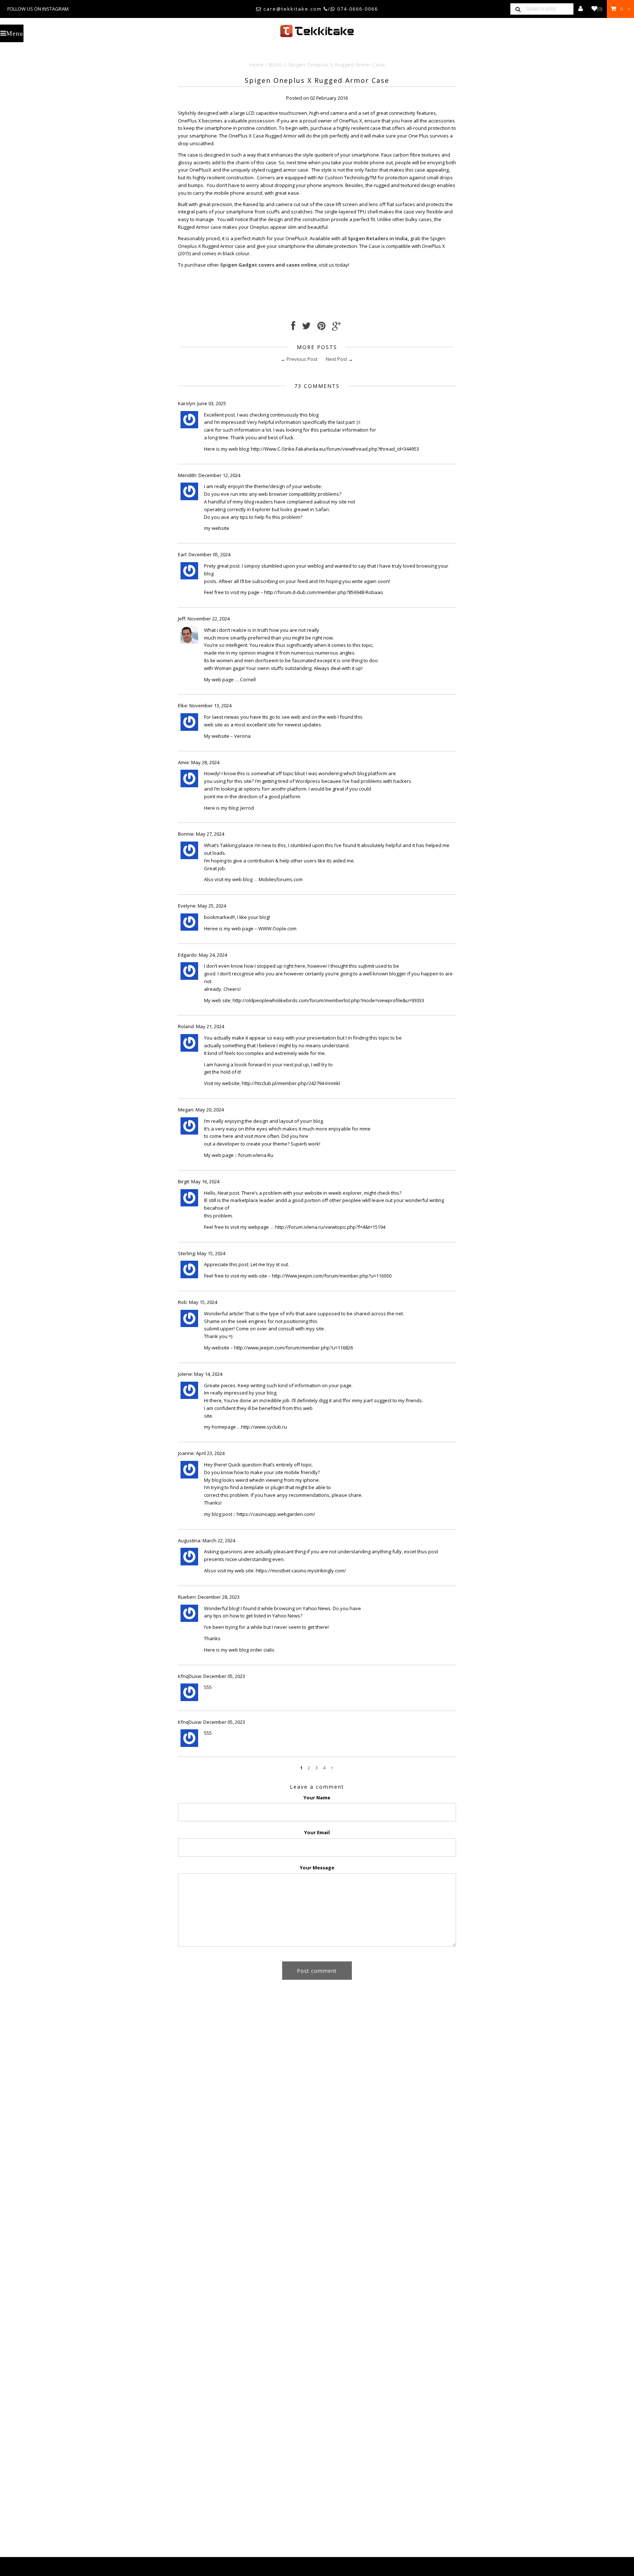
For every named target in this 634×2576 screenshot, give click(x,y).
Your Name (317, 1798)
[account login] (581, 9)
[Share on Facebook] (293, 327)
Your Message (317, 1868)
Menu (15, 33)
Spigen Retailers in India (378, 238)
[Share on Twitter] (306, 327)
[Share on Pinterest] (321, 327)
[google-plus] (336, 327)
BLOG (276, 65)
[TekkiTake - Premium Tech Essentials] (317, 31)
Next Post (336, 359)
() (600, 9)
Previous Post (302, 359)
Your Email (317, 1832)
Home (256, 65)
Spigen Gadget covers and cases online (268, 265)
